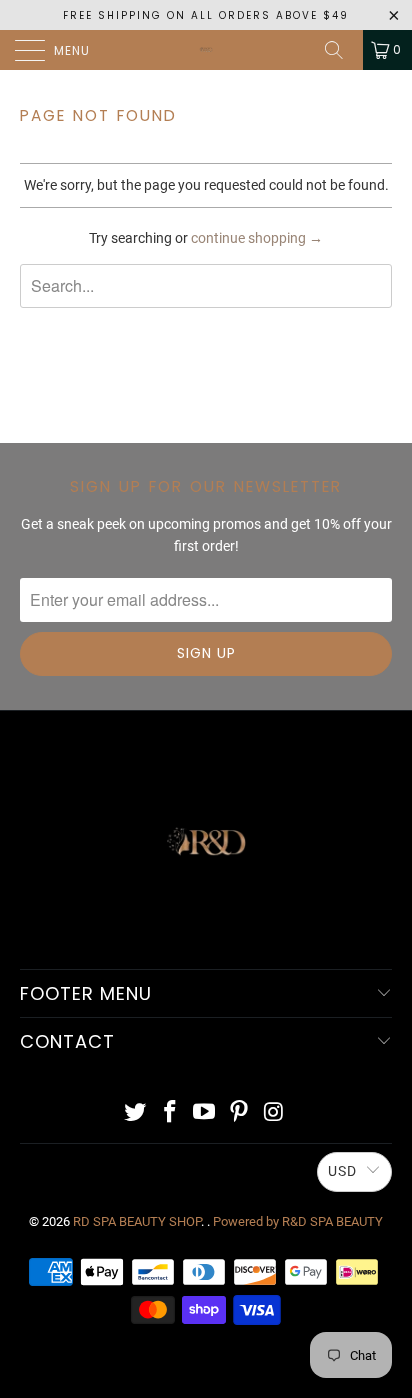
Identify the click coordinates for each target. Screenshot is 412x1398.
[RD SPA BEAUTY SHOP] (206, 50)
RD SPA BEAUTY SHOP (137, 1221)
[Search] (341, 50)
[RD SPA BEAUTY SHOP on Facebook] (170, 1113)
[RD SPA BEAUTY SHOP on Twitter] (136, 1113)
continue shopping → (257, 238)
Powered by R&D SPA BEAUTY (298, 1221)
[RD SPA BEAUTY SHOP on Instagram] (275, 1113)
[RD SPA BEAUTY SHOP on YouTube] (205, 1113)
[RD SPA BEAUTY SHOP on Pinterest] (240, 1113)
